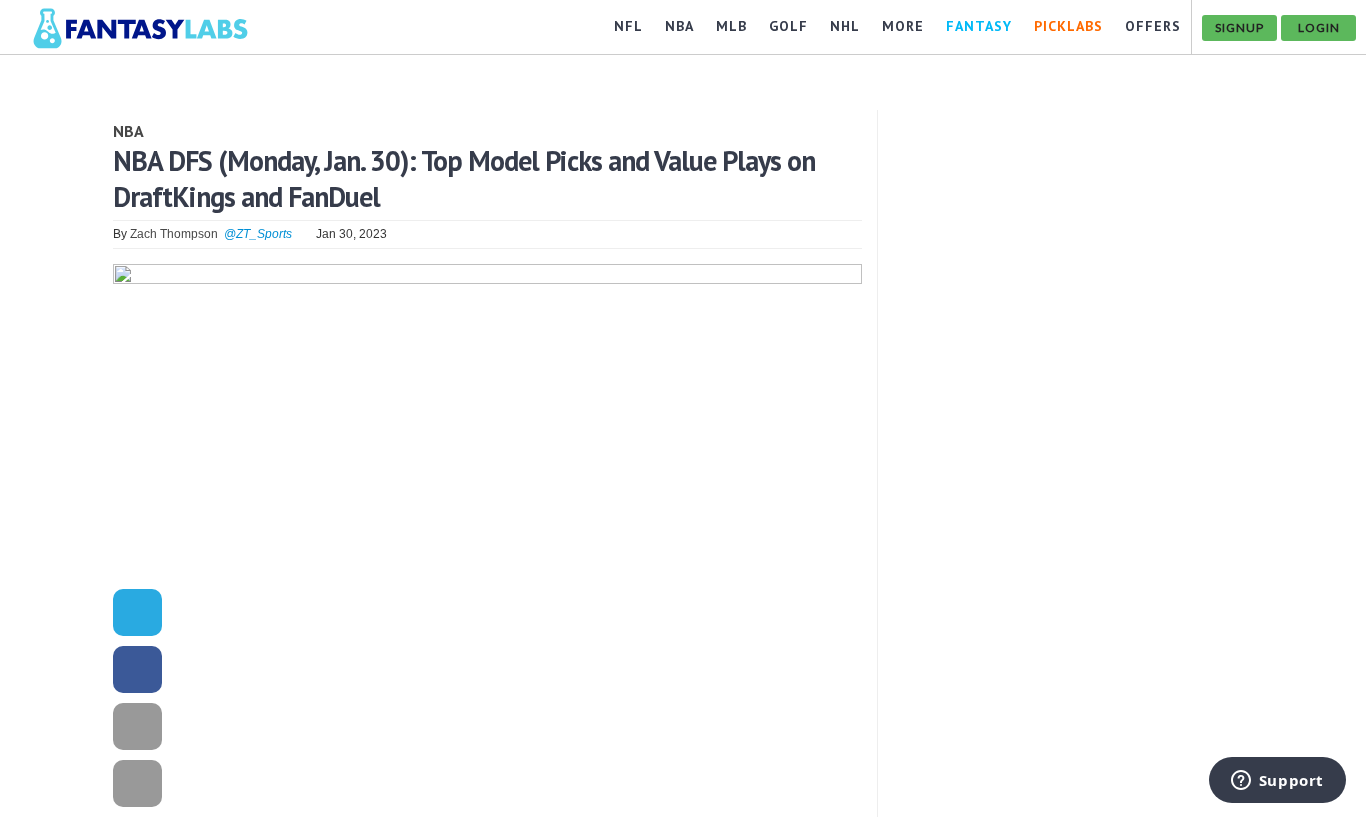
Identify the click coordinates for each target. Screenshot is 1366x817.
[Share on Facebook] (137, 672)
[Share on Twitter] (137, 615)
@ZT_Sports (258, 234)
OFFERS (1153, 26)
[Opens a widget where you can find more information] (1277, 782)
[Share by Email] (137, 729)
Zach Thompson (174, 234)
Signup (1239, 27)
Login (1319, 27)
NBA (128, 131)
